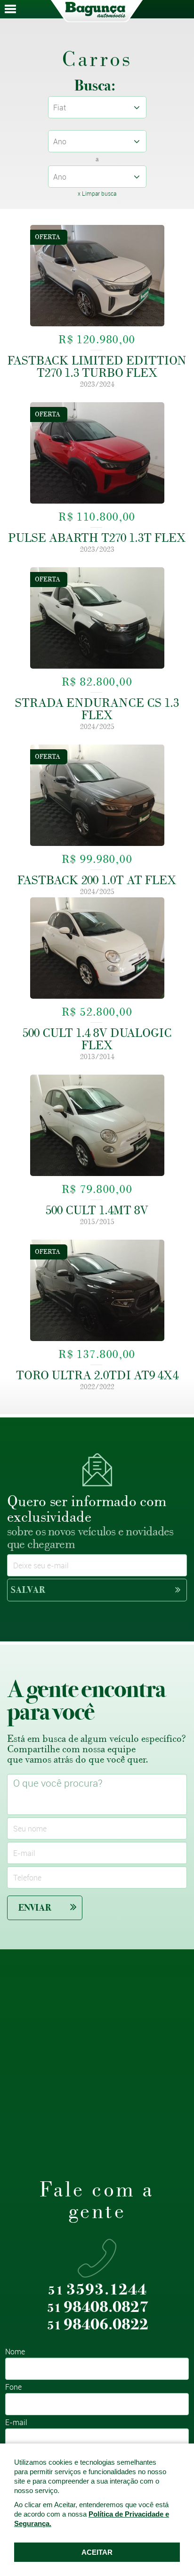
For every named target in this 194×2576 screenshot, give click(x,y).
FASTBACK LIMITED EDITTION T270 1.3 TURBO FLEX (97, 366)
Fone (13, 2388)
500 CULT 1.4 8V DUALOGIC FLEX (97, 1039)
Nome (15, 2352)
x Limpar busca (97, 193)
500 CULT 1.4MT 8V (97, 1210)
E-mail (16, 2423)
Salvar (28, 1590)
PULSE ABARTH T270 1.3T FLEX (97, 538)
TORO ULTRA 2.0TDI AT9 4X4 (97, 1375)
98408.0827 (98, 2307)
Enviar (35, 1908)
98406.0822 (98, 2325)
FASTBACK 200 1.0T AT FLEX (97, 880)
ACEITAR (97, 2552)
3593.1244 (97, 2290)
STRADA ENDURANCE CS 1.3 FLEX (97, 709)
